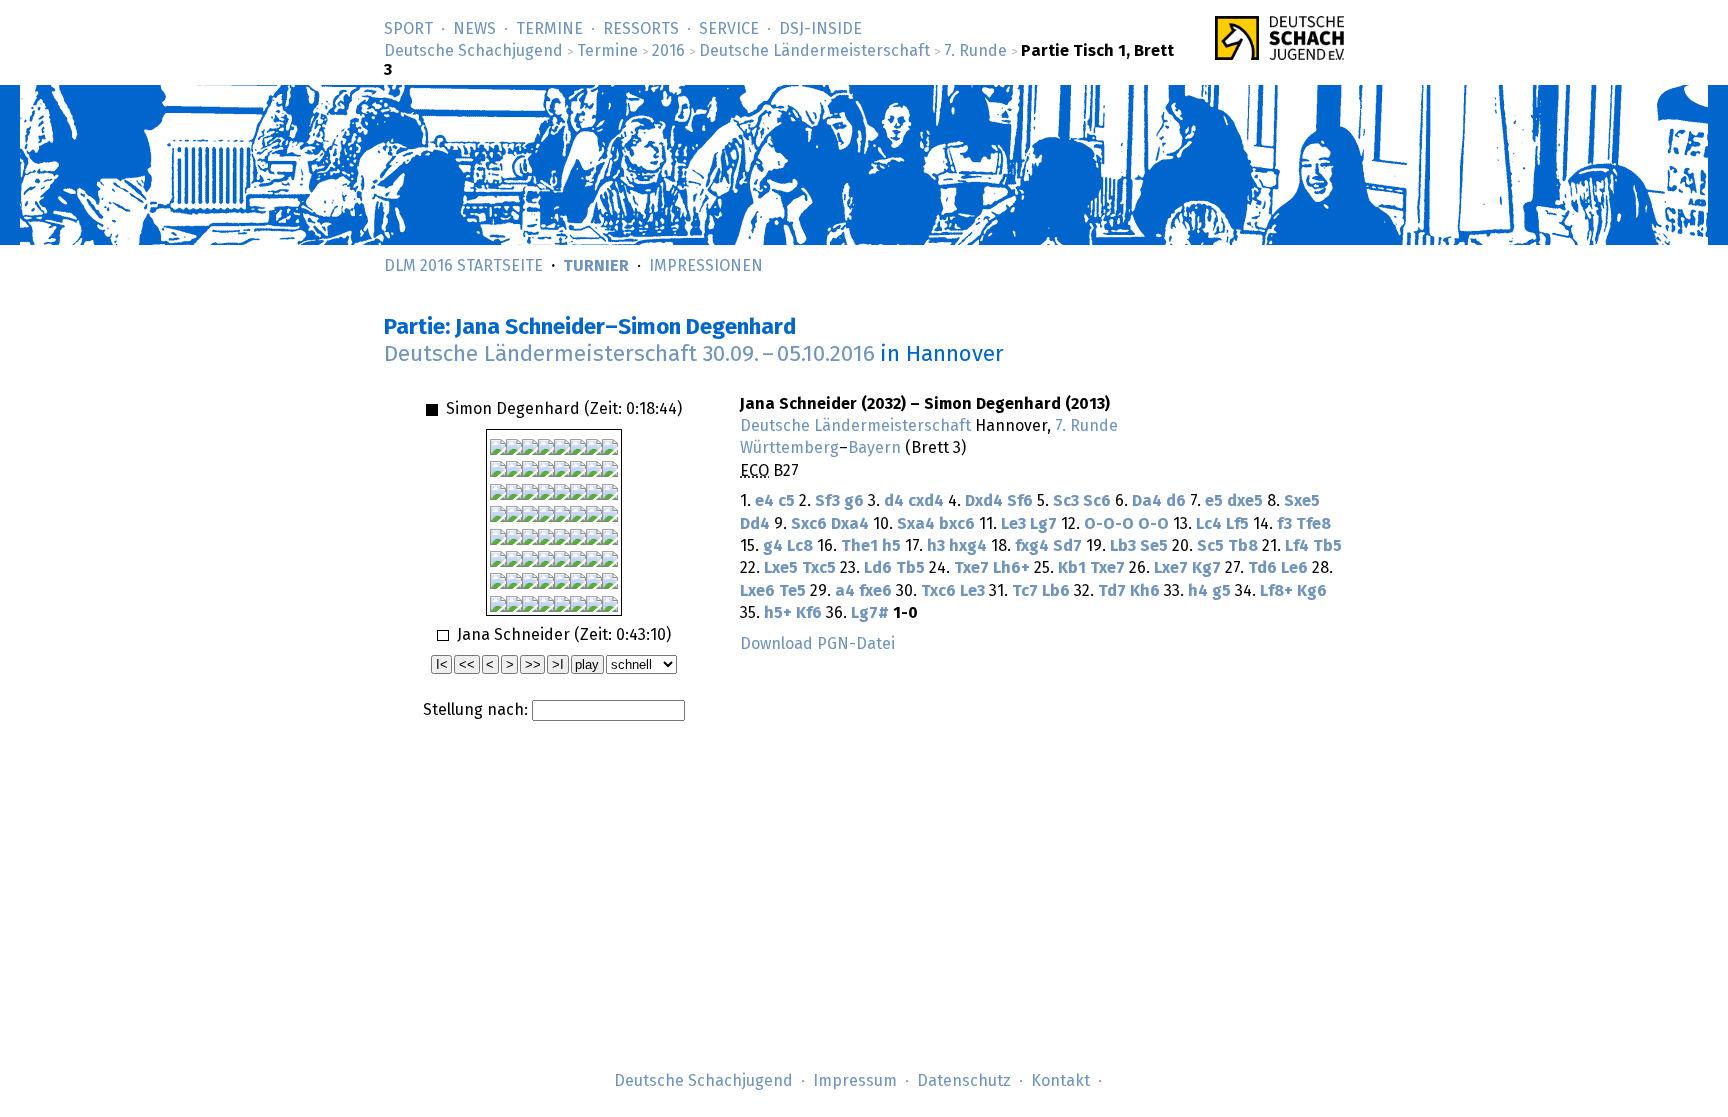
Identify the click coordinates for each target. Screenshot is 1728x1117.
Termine (549, 29)
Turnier (596, 266)
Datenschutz (964, 1081)
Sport (408, 29)
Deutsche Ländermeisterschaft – (629, 354)
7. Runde (975, 51)
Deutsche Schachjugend (473, 51)
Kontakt (1060, 1081)
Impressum (855, 1081)
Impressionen (706, 266)
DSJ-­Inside (820, 29)
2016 (668, 51)
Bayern (874, 448)
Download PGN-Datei (817, 644)
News (474, 29)
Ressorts (641, 29)
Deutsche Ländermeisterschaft (814, 51)
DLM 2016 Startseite (463, 266)
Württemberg (789, 448)
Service (729, 29)
